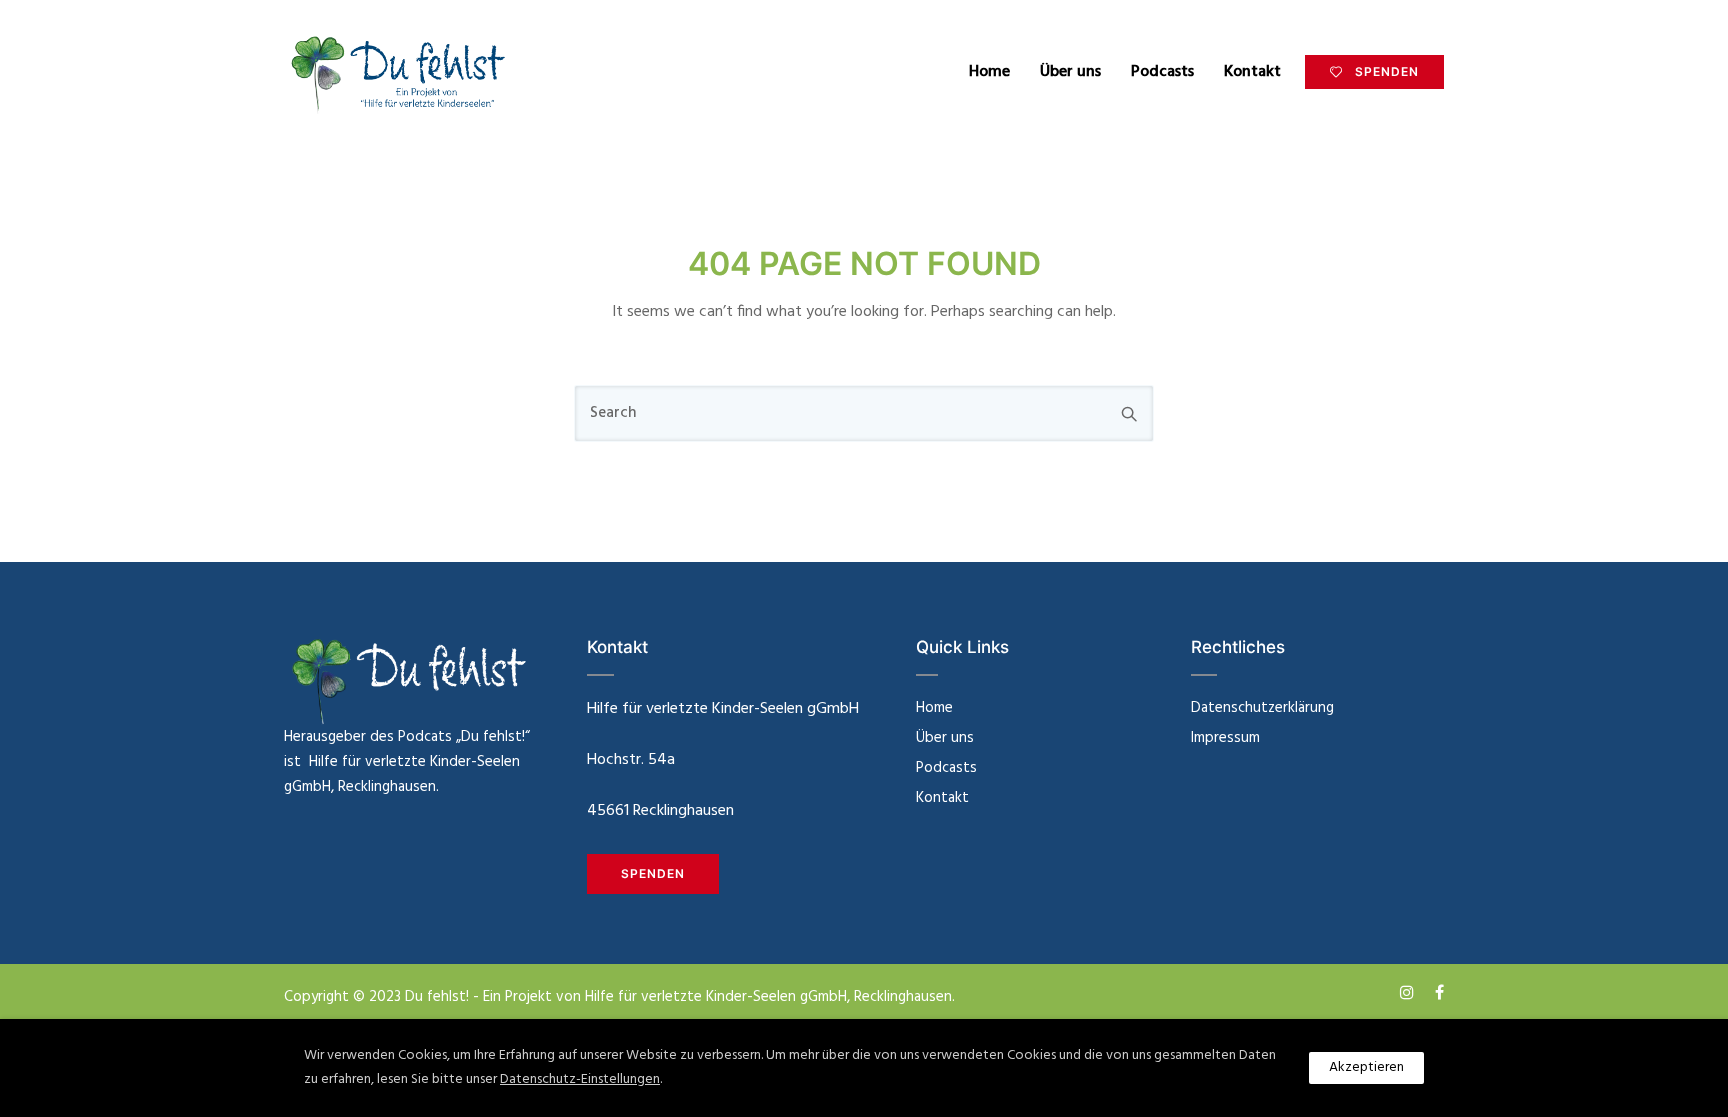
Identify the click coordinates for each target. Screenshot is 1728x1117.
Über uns (1070, 72)
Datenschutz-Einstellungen (580, 1079)
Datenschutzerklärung (1262, 708)
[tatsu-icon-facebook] (1439, 992)
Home (989, 72)
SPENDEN (1387, 71)
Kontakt (1252, 72)
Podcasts (1162, 72)
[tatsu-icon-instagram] (1410, 992)
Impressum (1225, 738)
